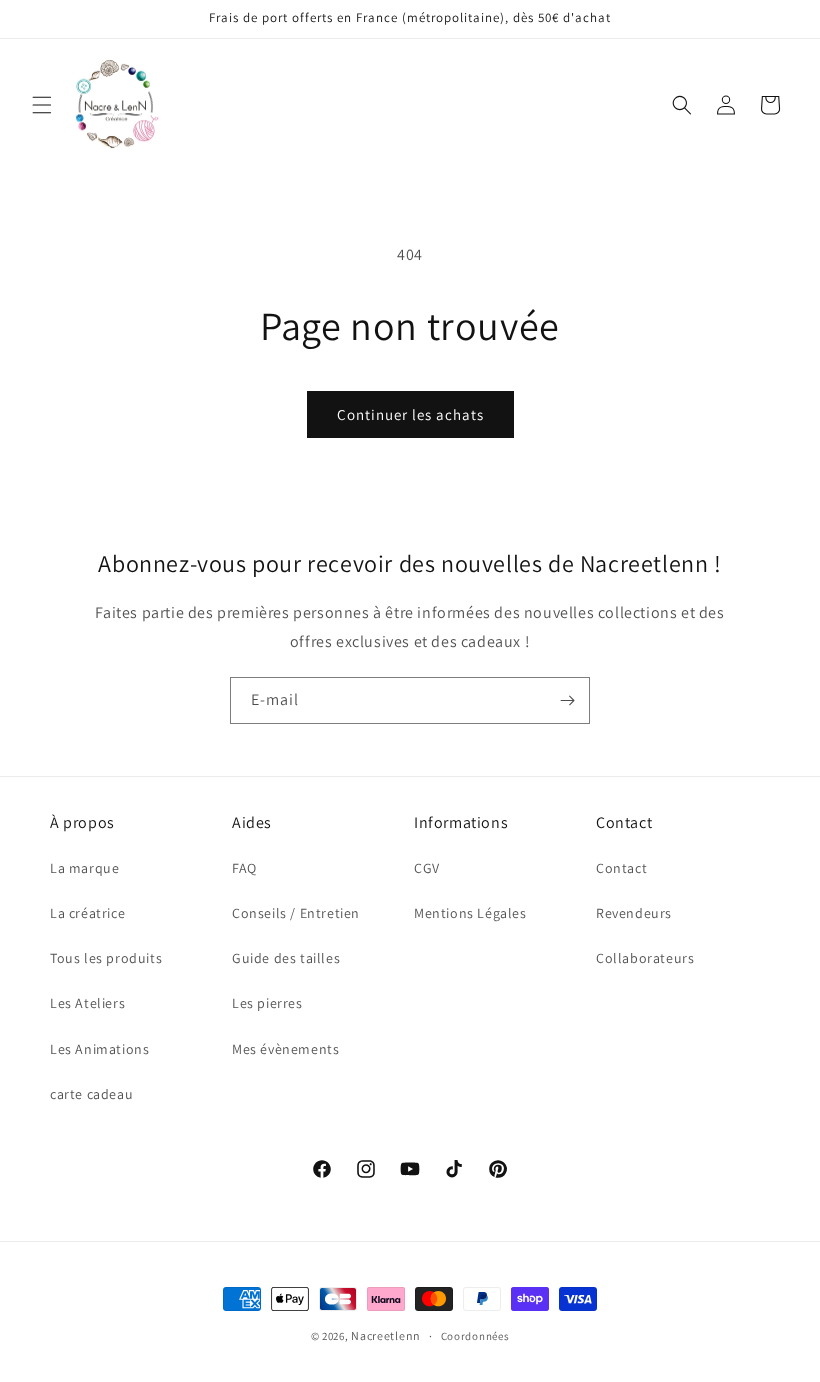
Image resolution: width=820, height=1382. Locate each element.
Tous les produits (106, 958)
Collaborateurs (645, 958)
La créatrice (87, 913)
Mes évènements (285, 1049)
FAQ (244, 868)
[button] (42, 105)
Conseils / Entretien (296, 913)
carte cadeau (91, 1094)
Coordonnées (475, 1336)
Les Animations (99, 1049)
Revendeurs (634, 913)
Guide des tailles (286, 958)
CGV (427, 868)
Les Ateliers (87, 1003)
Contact (621, 868)
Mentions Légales (470, 913)
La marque (84, 868)
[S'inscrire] (567, 700)
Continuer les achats (410, 414)
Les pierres (267, 1003)
